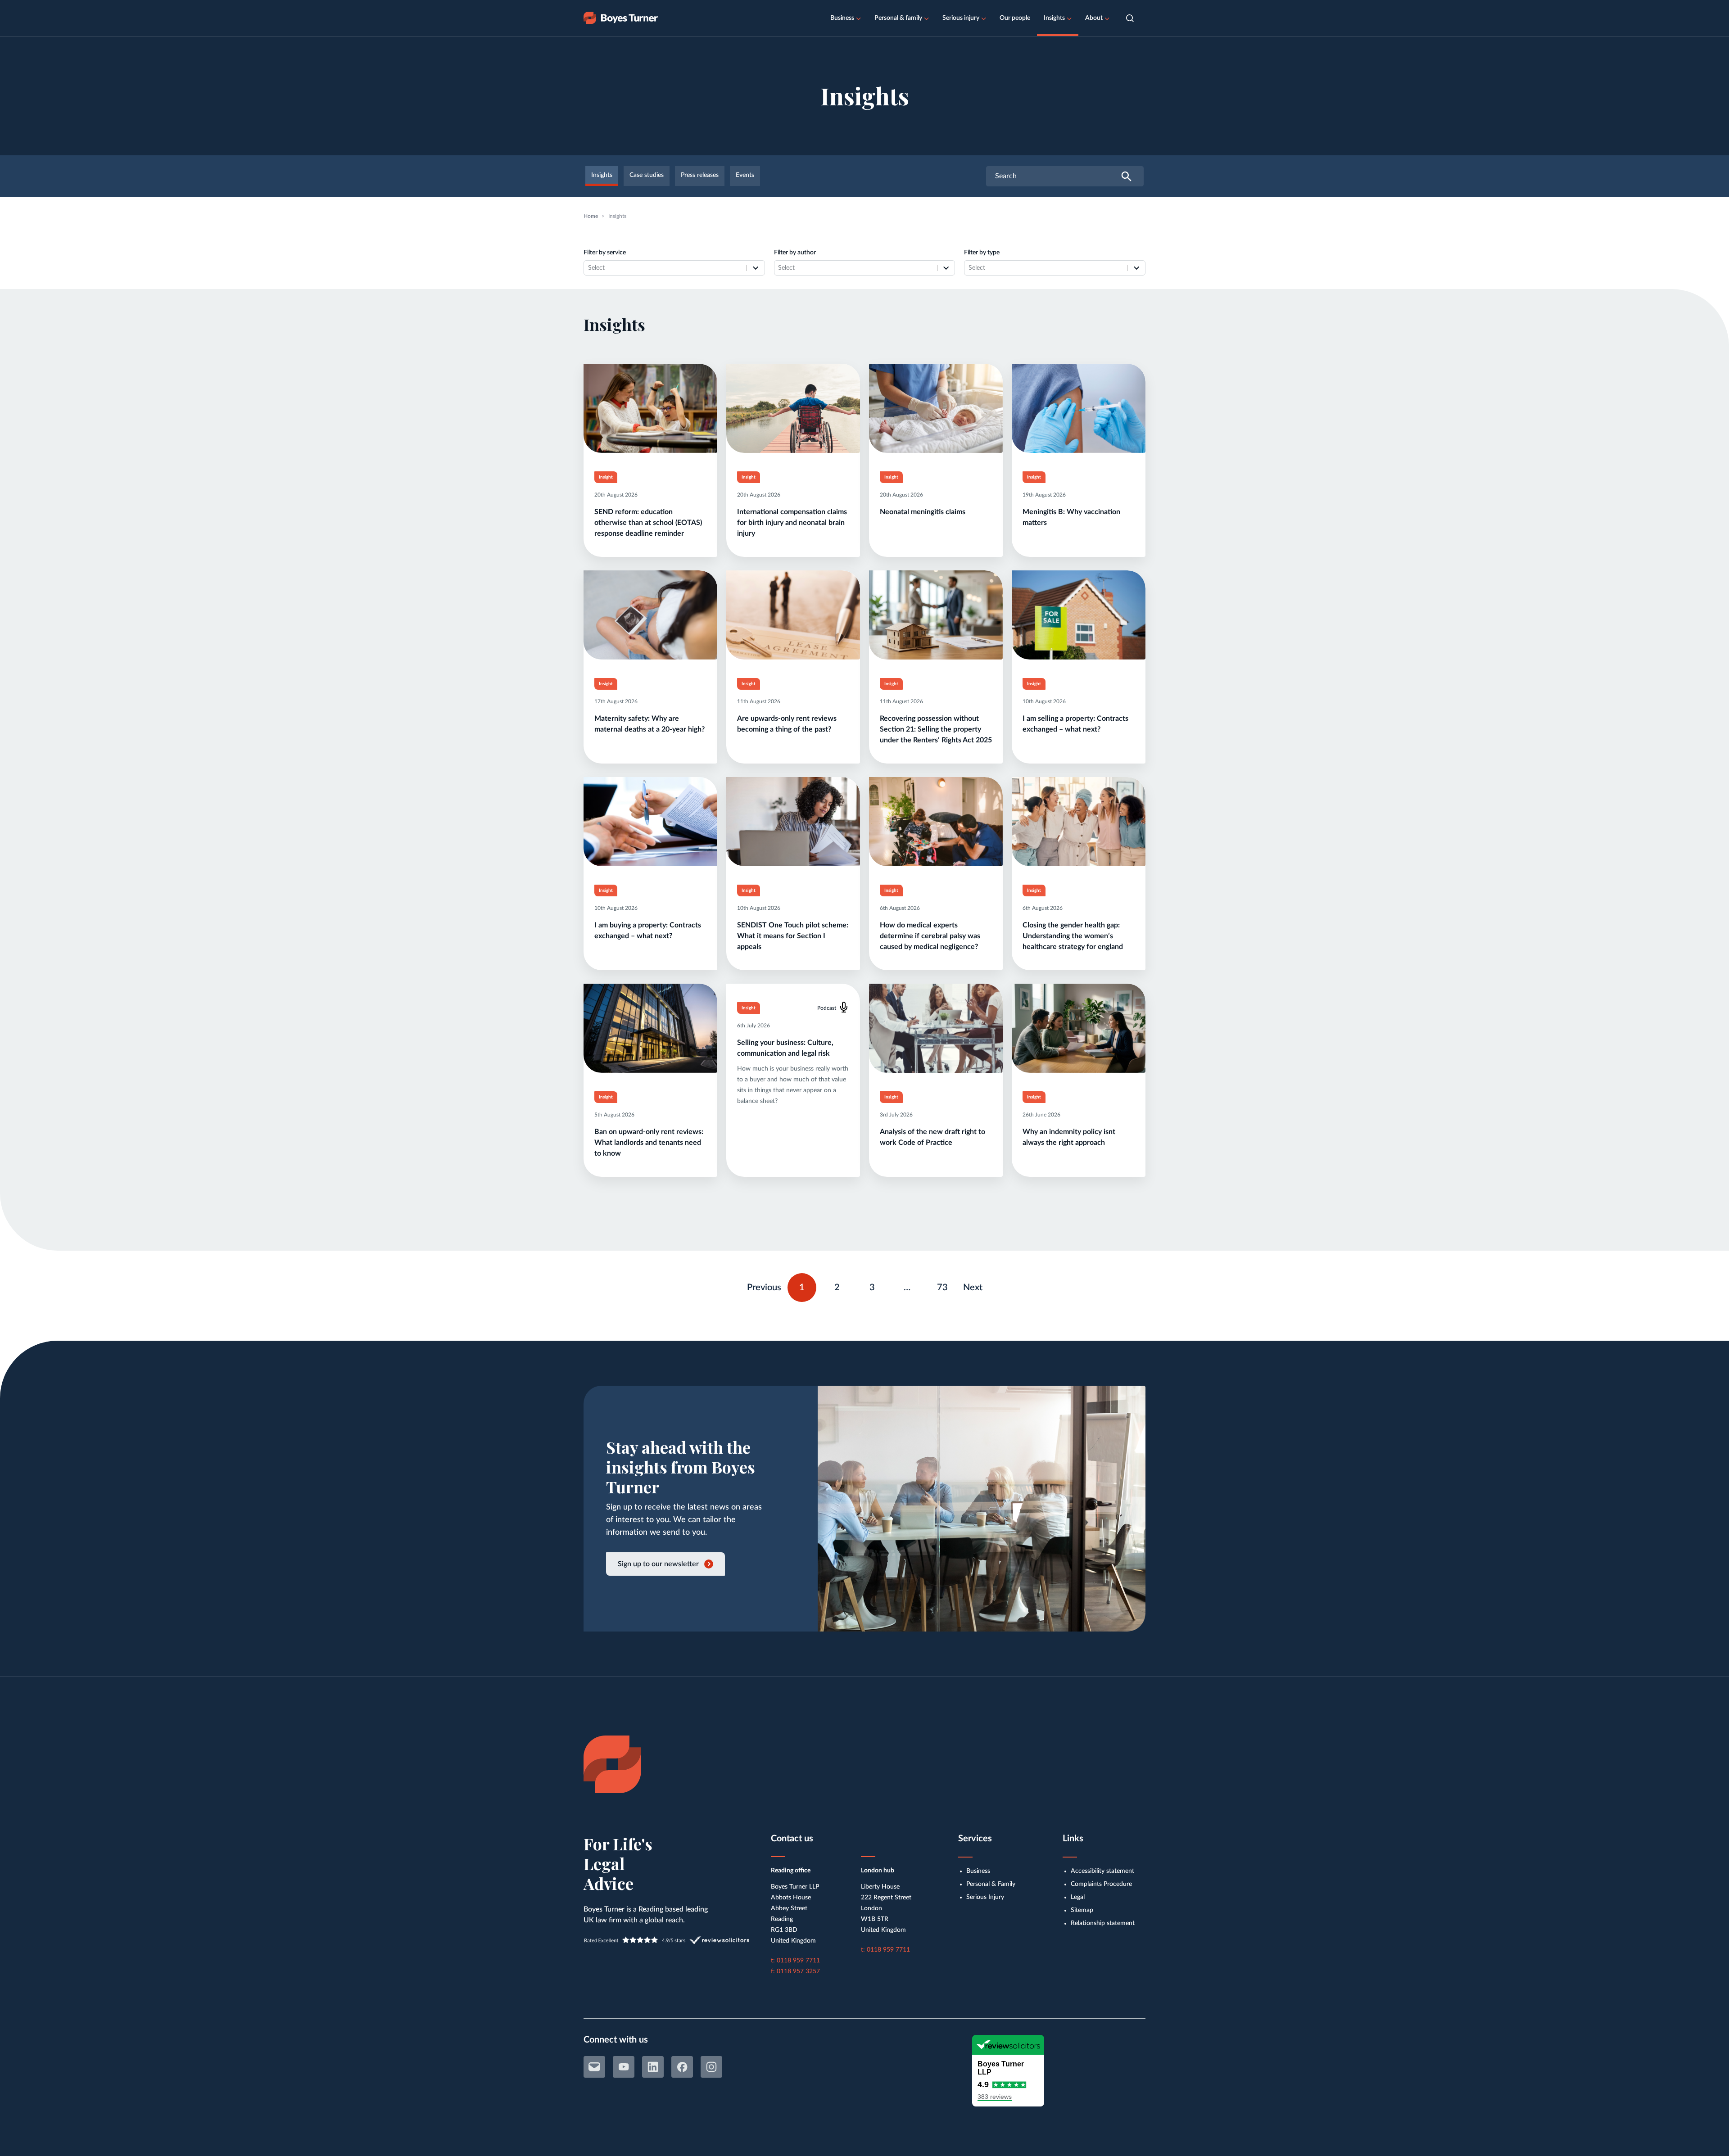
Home (591, 216)
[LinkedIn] (653, 2067)
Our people (1015, 18)
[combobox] (665, 268)
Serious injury (961, 18)
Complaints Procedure (1101, 1884)
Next (973, 1288)
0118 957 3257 (798, 1971)
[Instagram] (711, 2067)
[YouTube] (624, 2067)
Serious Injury (985, 1897)
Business (842, 18)
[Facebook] (682, 2067)
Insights (1054, 18)
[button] (1130, 18)
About (1094, 18)
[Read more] (650, 460)
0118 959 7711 (798, 1961)
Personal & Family (991, 1884)
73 (946, 1285)
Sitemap (1082, 1910)
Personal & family (898, 18)
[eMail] (594, 2067)
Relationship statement (1103, 1923)
